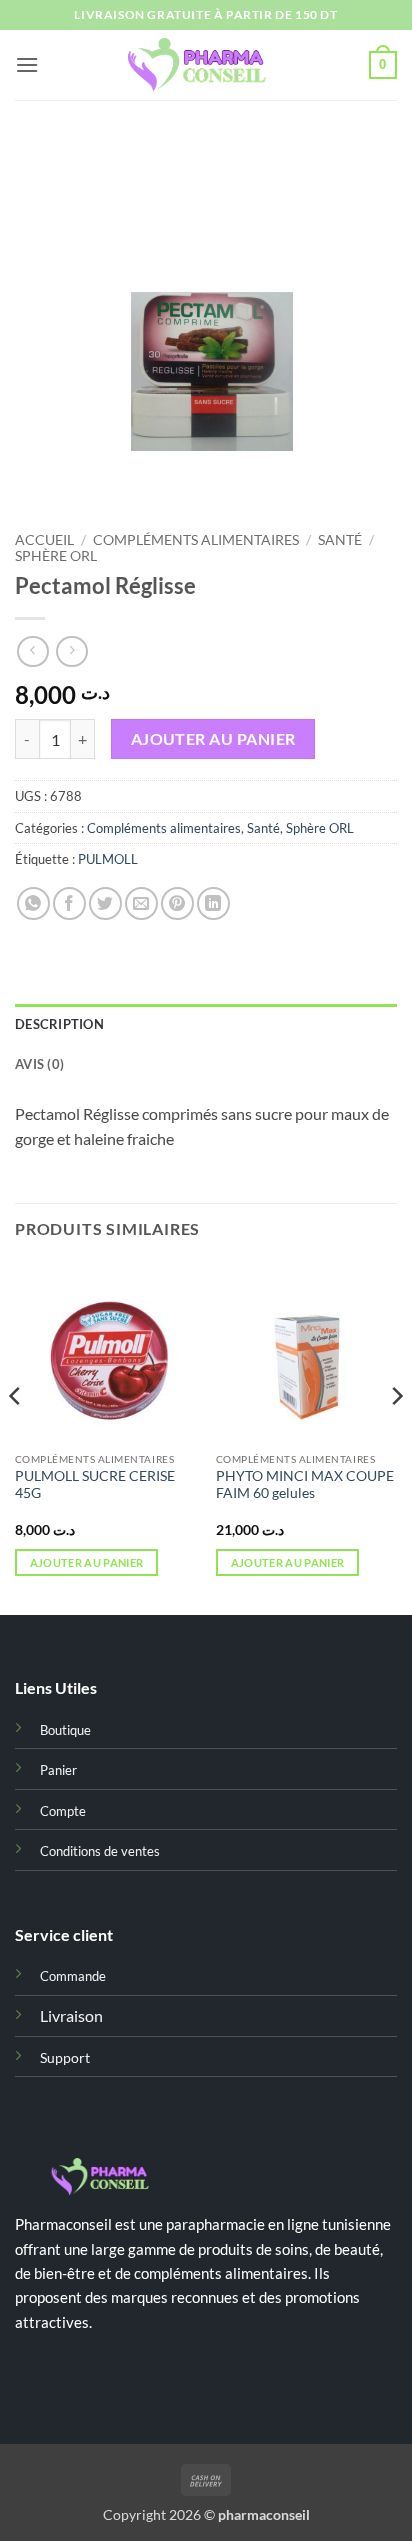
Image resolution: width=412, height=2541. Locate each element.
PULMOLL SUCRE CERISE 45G (95, 1485)
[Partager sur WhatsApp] (33, 903)
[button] (27, 64)
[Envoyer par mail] (141, 903)
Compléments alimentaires (196, 540)
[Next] (396, 1436)
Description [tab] (59, 1024)
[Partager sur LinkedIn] (213, 903)
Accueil (44, 540)
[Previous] (16, 1436)
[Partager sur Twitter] (105, 903)
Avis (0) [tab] (39, 1064)
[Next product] (32, 651)
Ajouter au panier (213, 739)
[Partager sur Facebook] (69, 903)
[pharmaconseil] (206, 65)
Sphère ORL (56, 556)
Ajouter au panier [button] (87, 1562)
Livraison (71, 2015)
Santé (340, 540)
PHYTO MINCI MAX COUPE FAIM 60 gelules (305, 1485)
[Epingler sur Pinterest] (177, 903)
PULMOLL (108, 859)
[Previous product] (71, 651)
